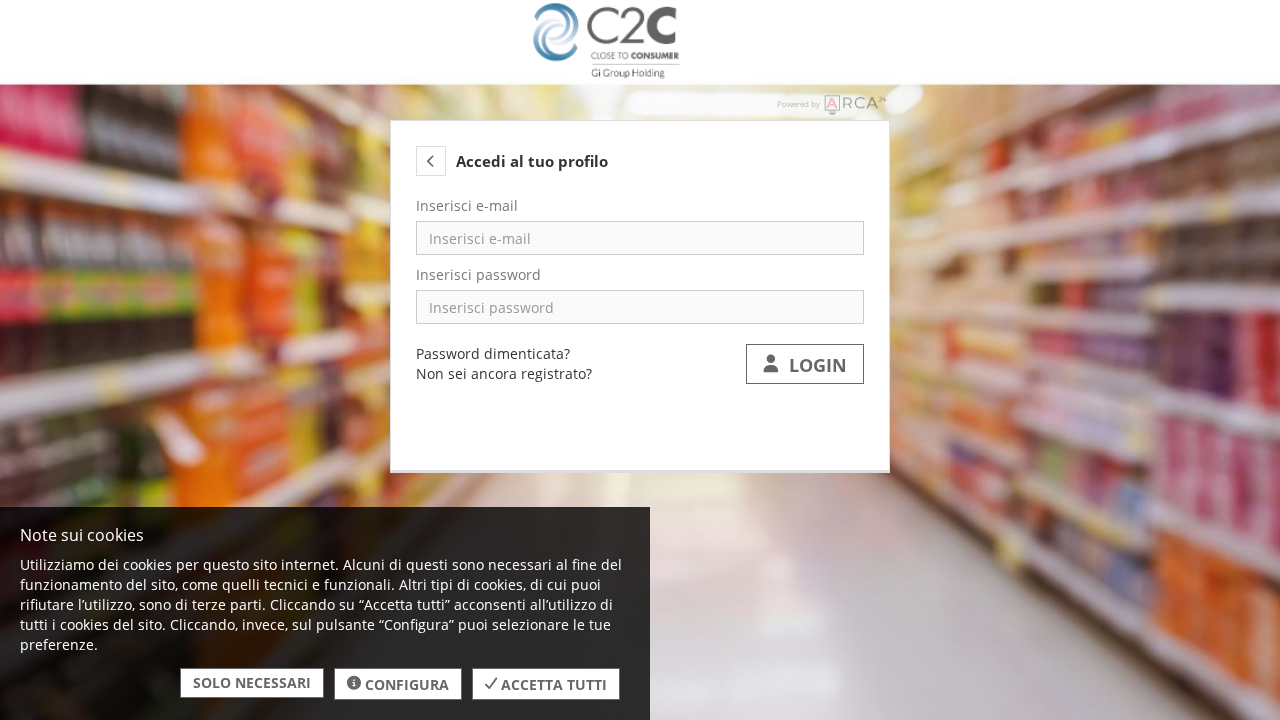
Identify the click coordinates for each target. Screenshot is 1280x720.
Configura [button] (405, 684)
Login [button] (813, 365)
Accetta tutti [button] (552, 684)
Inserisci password (478, 274)
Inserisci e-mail (467, 205)
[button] (431, 161)
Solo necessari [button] (252, 682)
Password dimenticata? (493, 353)
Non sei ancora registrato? (504, 373)
